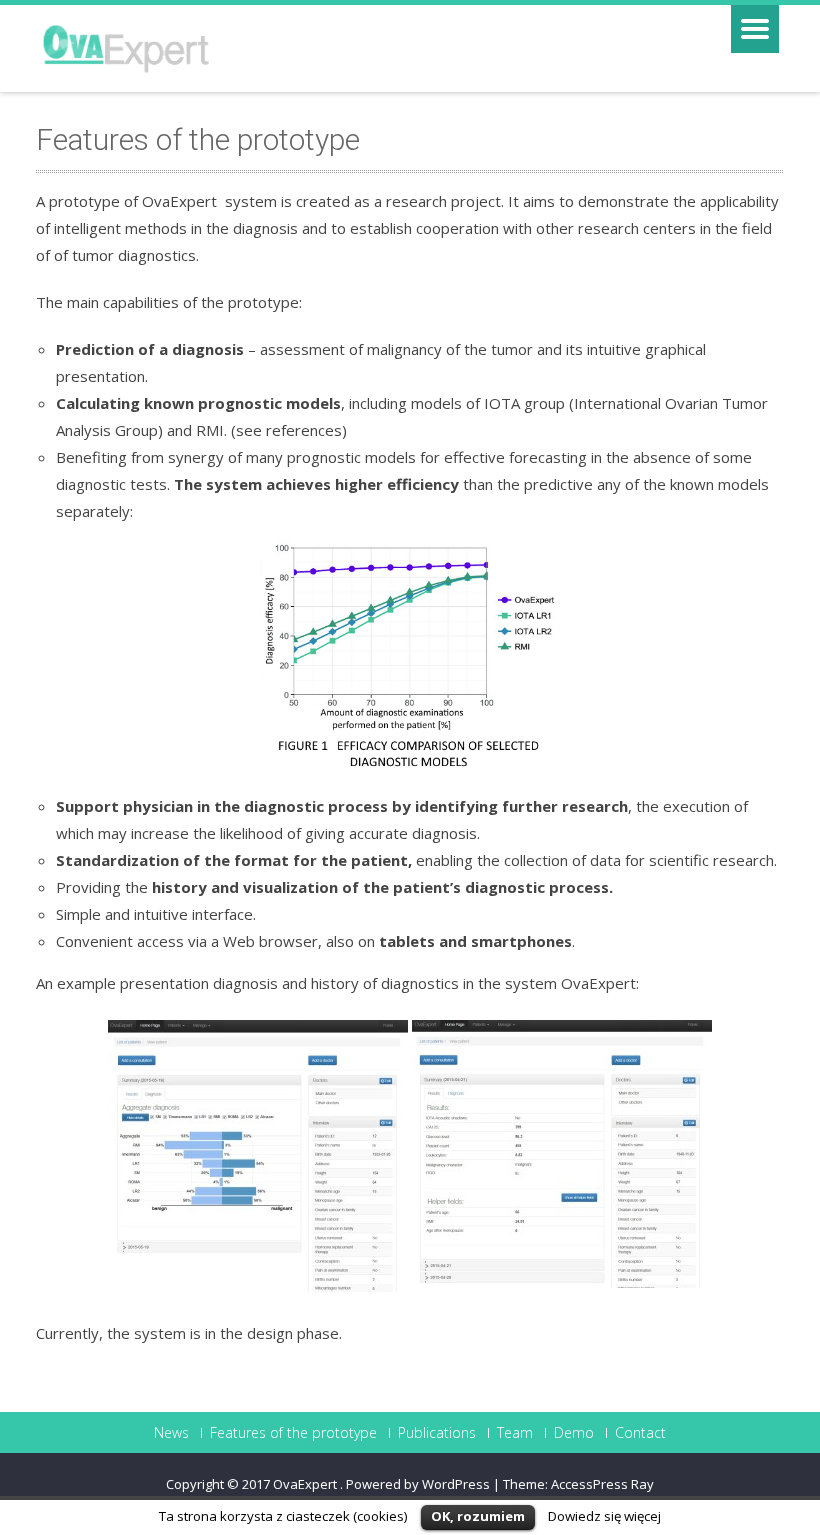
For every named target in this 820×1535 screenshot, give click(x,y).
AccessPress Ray (602, 1484)
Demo (574, 1433)
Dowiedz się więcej (604, 1516)
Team (515, 1433)
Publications (437, 1433)
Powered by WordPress (418, 1484)
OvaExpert (306, 1484)
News (171, 1433)
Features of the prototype (293, 1433)
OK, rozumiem (478, 1516)
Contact (640, 1433)
